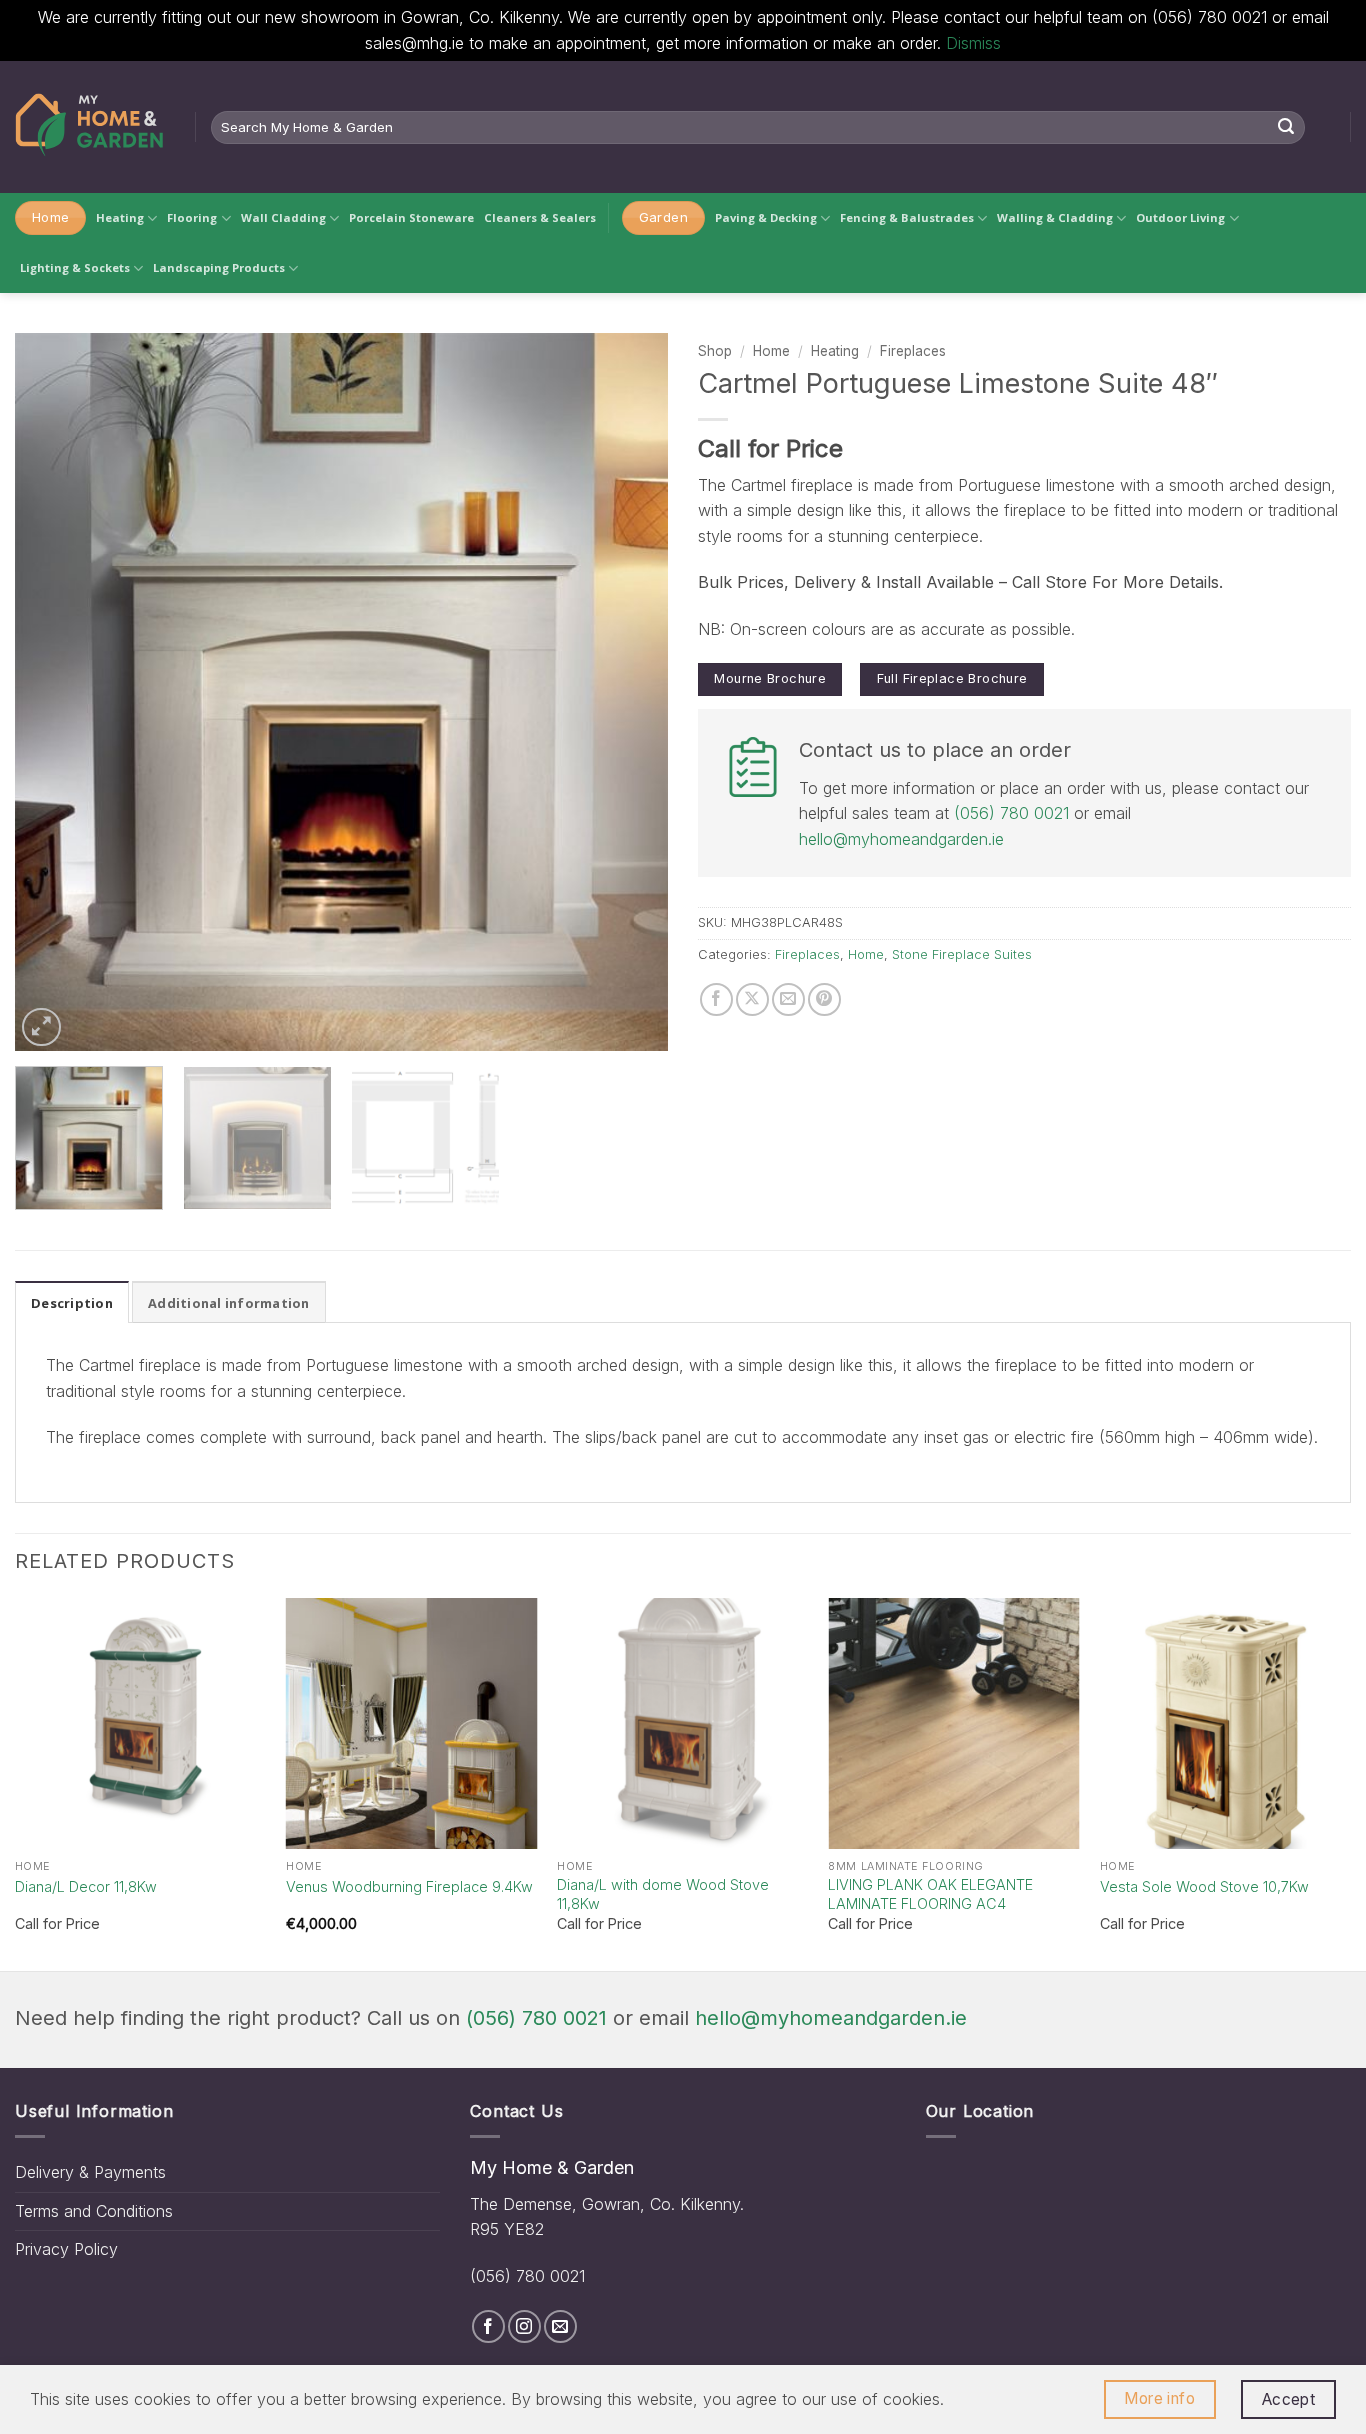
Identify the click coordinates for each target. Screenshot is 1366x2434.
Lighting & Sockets (75, 267)
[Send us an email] (560, 2326)
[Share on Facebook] (716, 999)
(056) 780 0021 (1011, 813)
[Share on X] (752, 999)
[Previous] (53, 692)
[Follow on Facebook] (488, 2326)
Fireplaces (913, 351)
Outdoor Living (1180, 217)
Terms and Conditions (94, 2211)
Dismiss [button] (973, 43)
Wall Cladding (283, 217)
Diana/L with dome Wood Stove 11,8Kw (663, 1894)
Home (771, 351)
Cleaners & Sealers (540, 217)
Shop (715, 351)
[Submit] (1287, 127)
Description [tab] (72, 1303)
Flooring (192, 217)
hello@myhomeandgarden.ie (901, 839)
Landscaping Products (219, 267)
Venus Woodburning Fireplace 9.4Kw (409, 1886)
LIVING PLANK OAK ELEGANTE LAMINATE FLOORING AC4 (930, 1894)
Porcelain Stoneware (411, 217)
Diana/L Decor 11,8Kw (86, 1886)
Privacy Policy (66, 2249)
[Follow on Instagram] (524, 2326)
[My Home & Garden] (90, 127)
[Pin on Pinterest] (824, 999)
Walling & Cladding (1055, 217)
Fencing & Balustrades (907, 217)
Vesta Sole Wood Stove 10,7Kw (1204, 1886)
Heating (120, 217)
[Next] (630, 692)
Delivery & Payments (90, 2172)
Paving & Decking (766, 217)
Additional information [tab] (229, 1303)
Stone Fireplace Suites (962, 954)
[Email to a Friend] (788, 999)
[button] (41, 1027)
